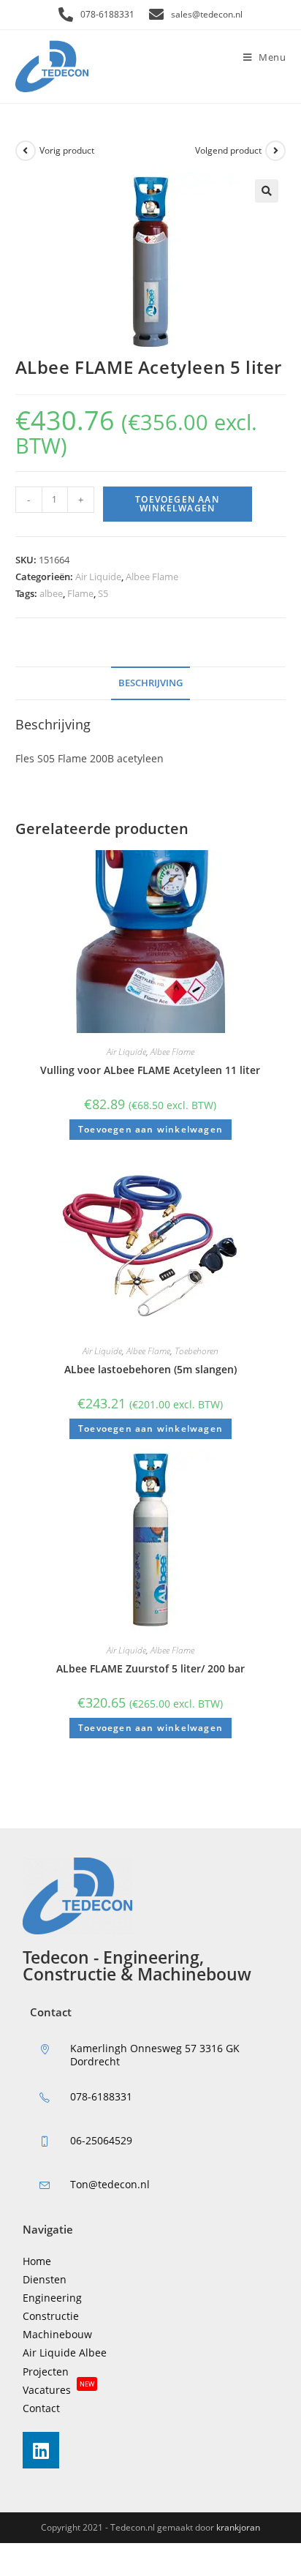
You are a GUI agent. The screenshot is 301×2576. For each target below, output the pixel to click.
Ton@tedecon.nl (110, 2184)
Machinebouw (57, 2334)
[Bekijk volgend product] (275, 151)
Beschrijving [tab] (150, 683)
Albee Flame (152, 577)
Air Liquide (98, 577)
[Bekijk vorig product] (26, 151)
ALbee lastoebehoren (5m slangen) (150, 1369)
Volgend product (228, 150)
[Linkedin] (41, 2450)
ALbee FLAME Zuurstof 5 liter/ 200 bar (150, 1668)
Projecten (46, 2372)
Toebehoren (197, 1351)
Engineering (52, 2298)
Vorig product (67, 150)
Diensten (45, 2279)
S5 (103, 593)
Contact (41, 2408)
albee (51, 593)
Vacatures (58, 2390)
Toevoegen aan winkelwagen (177, 504)
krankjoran (238, 2527)
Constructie (51, 2316)
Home (37, 2261)
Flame (80, 593)
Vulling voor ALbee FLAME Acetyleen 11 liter (150, 1070)
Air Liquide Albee (65, 2352)
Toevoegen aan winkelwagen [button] (150, 1129)
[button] (267, 191)
